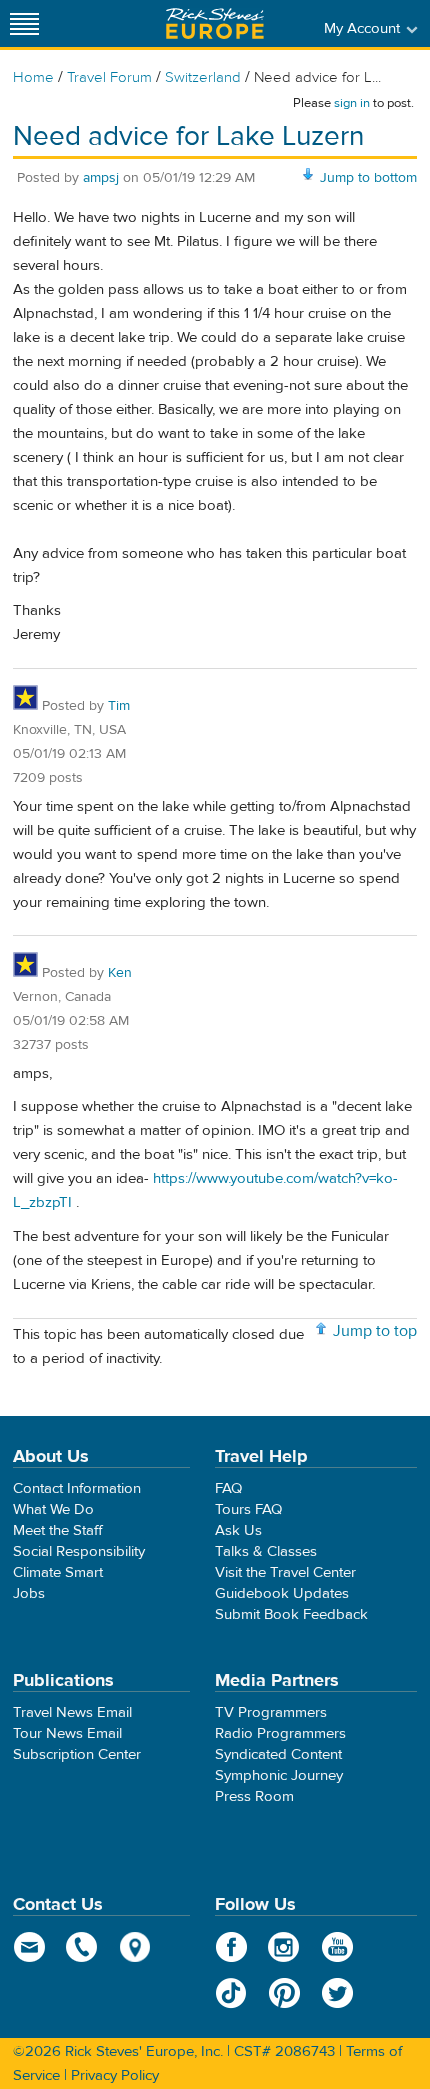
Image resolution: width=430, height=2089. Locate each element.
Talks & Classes (266, 1551)
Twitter (337, 1993)
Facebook (231, 1947)
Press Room (254, 1796)
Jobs (29, 1593)
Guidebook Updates (282, 1593)
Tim (119, 706)
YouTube (337, 1947)
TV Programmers (271, 1712)
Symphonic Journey (279, 1775)
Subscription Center (77, 1754)
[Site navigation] (25, 23)
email (29, 1947)
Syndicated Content (278, 1754)
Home (33, 77)
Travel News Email (72, 1712)
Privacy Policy (115, 2075)
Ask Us (238, 1530)
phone (82, 1947)
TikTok (231, 1993)
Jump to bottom (368, 178)
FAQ (228, 1488)
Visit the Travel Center (285, 1572)
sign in (352, 103)
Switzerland (203, 77)
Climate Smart (58, 1572)
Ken (120, 973)
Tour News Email (67, 1733)
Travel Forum (109, 77)
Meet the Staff (58, 1530)
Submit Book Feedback (291, 1614)
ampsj (101, 178)
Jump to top (375, 1331)
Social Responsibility (79, 1551)
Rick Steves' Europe (215, 23)
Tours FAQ (248, 1509)
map (135, 1947)
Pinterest (284, 1993)
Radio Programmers (280, 1733)
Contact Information (77, 1488)
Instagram (284, 1947)
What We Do (53, 1509)
